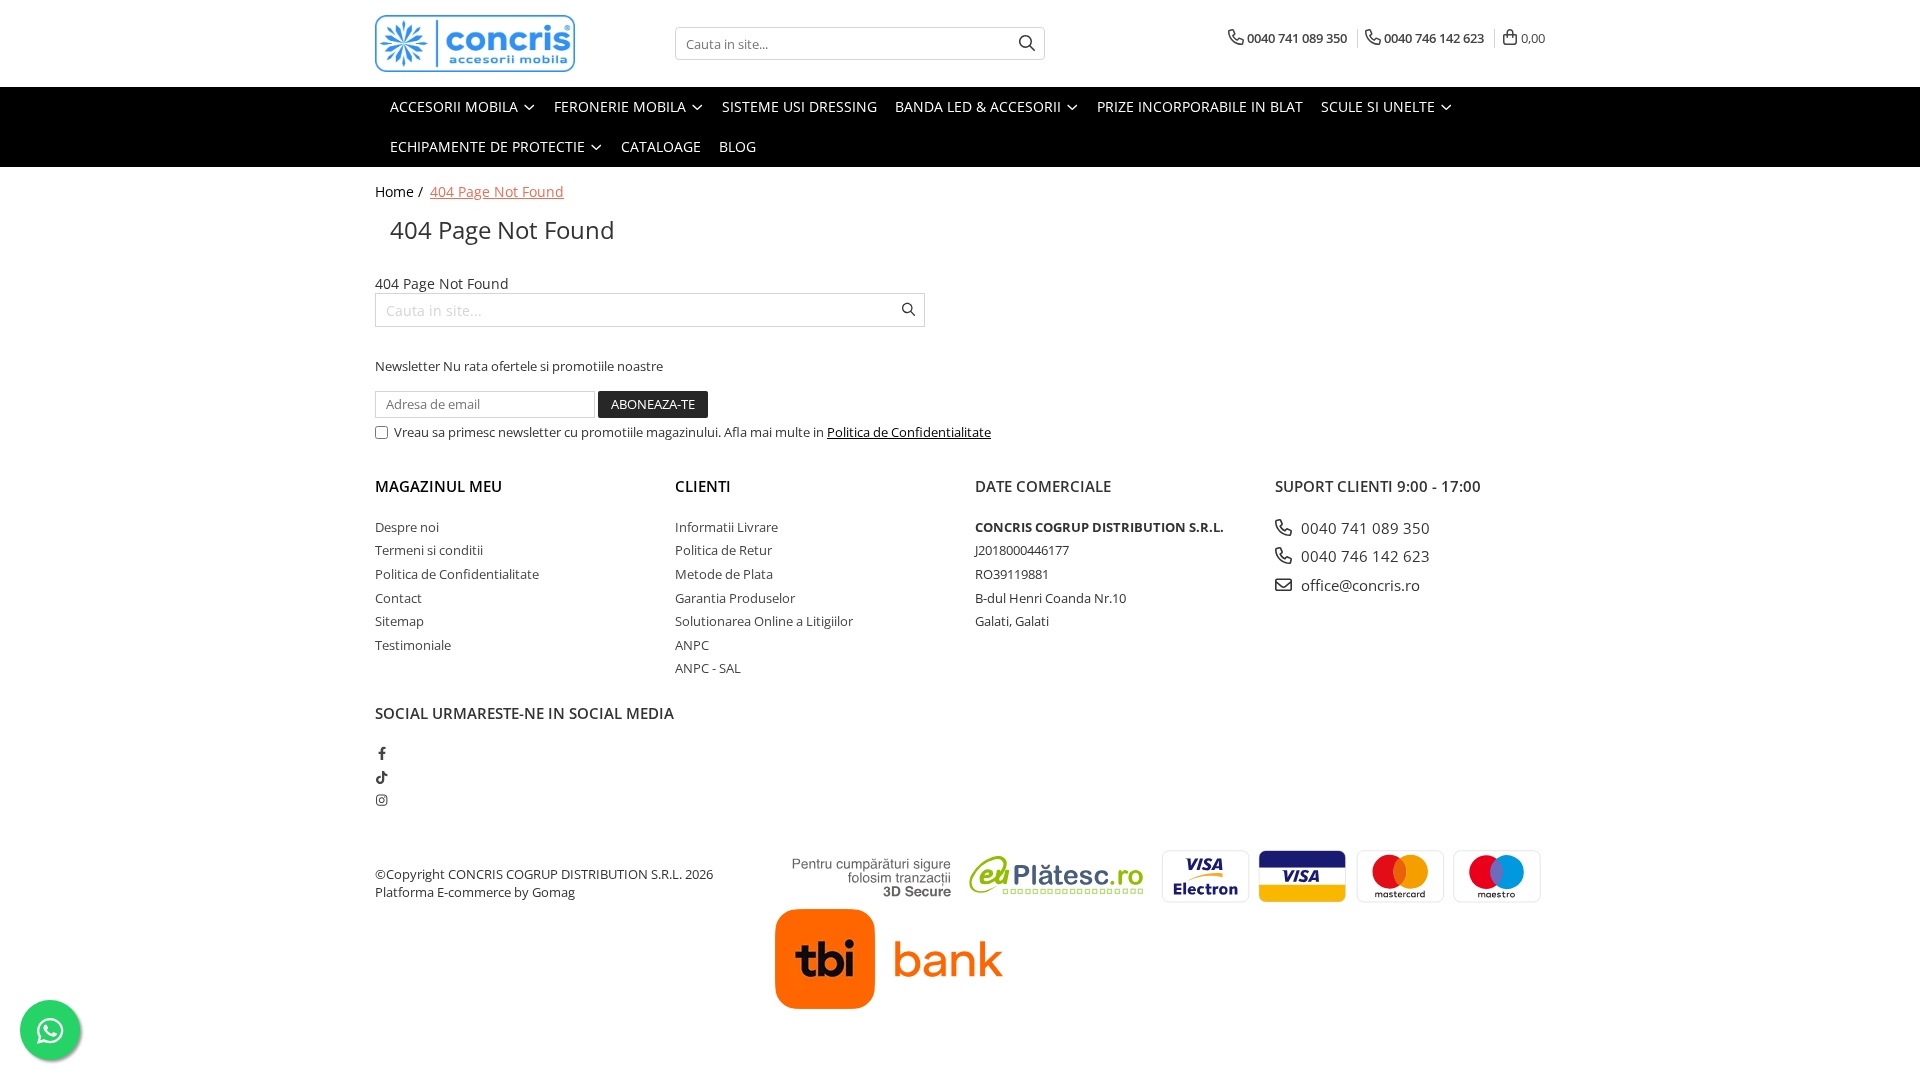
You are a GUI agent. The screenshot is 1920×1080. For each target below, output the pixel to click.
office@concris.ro (1358, 585)
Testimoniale (413, 645)
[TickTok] (381, 777)
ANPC (692, 645)
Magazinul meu (438, 486)
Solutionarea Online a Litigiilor (764, 621)
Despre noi (407, 527)
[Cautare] (1027, 43)
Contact (398, 598)
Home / (401, 191)
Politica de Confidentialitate (909, 432)
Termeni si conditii (429, 550)
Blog (737, 146)
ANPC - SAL (708, 668)
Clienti (703, 486)
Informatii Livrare (726, 527)
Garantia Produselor (735, 598)
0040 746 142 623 (1363, 556)
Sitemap (399, 621)
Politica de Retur (723, 550)
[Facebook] (381, 753)
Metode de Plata (724, 574)
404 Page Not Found (497, 191)
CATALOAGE (661, 146)
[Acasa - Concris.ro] (475, 43)
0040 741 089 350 (1363, 528)
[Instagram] (381, 800)
